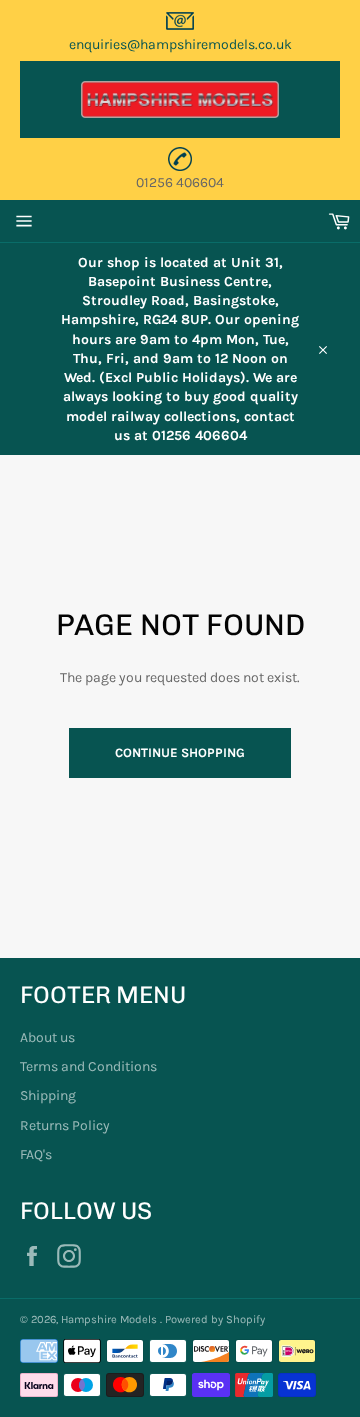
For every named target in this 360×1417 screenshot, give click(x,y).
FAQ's (36, 1154)
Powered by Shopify (215, 1319)
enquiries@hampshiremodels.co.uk (180, 44)
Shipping (48, 1095)
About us (47, 1037)
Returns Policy (65, 1125)
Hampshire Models (110, 1319)
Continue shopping (180, 752)
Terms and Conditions (88, 1066)
